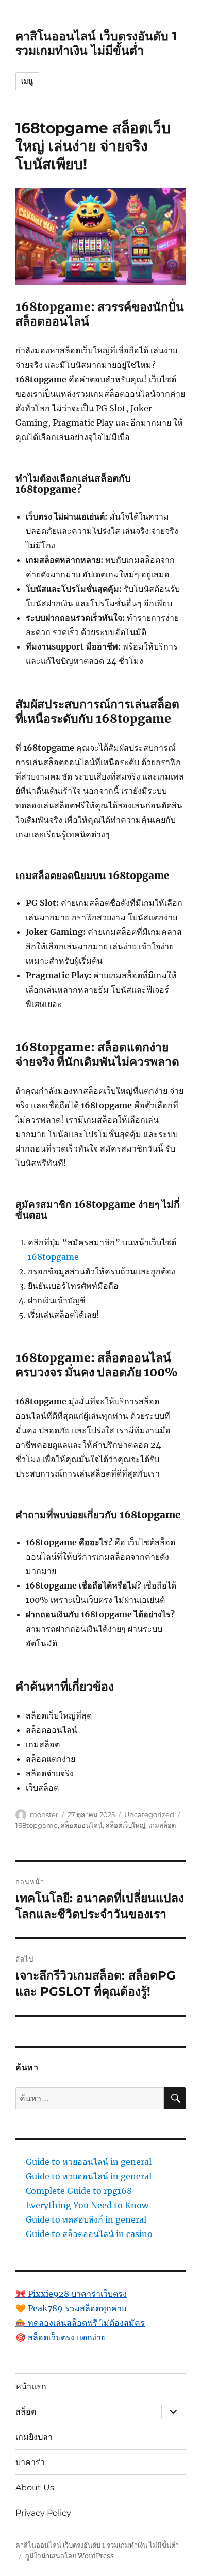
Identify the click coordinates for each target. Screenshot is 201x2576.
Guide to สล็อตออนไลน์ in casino (89, 2234)
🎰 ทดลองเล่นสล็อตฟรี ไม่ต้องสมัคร (80, 2323)
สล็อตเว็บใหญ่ (125, 1825)
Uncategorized (149, 1814)
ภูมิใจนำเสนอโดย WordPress (69, 2556)
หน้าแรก (31, 2386)
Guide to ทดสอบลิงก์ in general (86, 2219)
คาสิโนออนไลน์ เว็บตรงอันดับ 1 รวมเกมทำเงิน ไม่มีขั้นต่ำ (96, 43)
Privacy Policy (43, 2512)
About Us (35, 2487)
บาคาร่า (30, 2462)
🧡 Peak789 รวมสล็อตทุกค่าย (71, 2308)
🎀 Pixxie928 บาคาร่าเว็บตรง (71, 2294)
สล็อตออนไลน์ (82, 1825)
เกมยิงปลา (34, 2436)
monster (44, 1814)
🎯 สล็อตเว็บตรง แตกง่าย (61, 2337)
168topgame (53, 1257)
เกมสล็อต (162, 1825)
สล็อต (26, 2411)
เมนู (27, 81)
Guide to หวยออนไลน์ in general (89, 2162)
